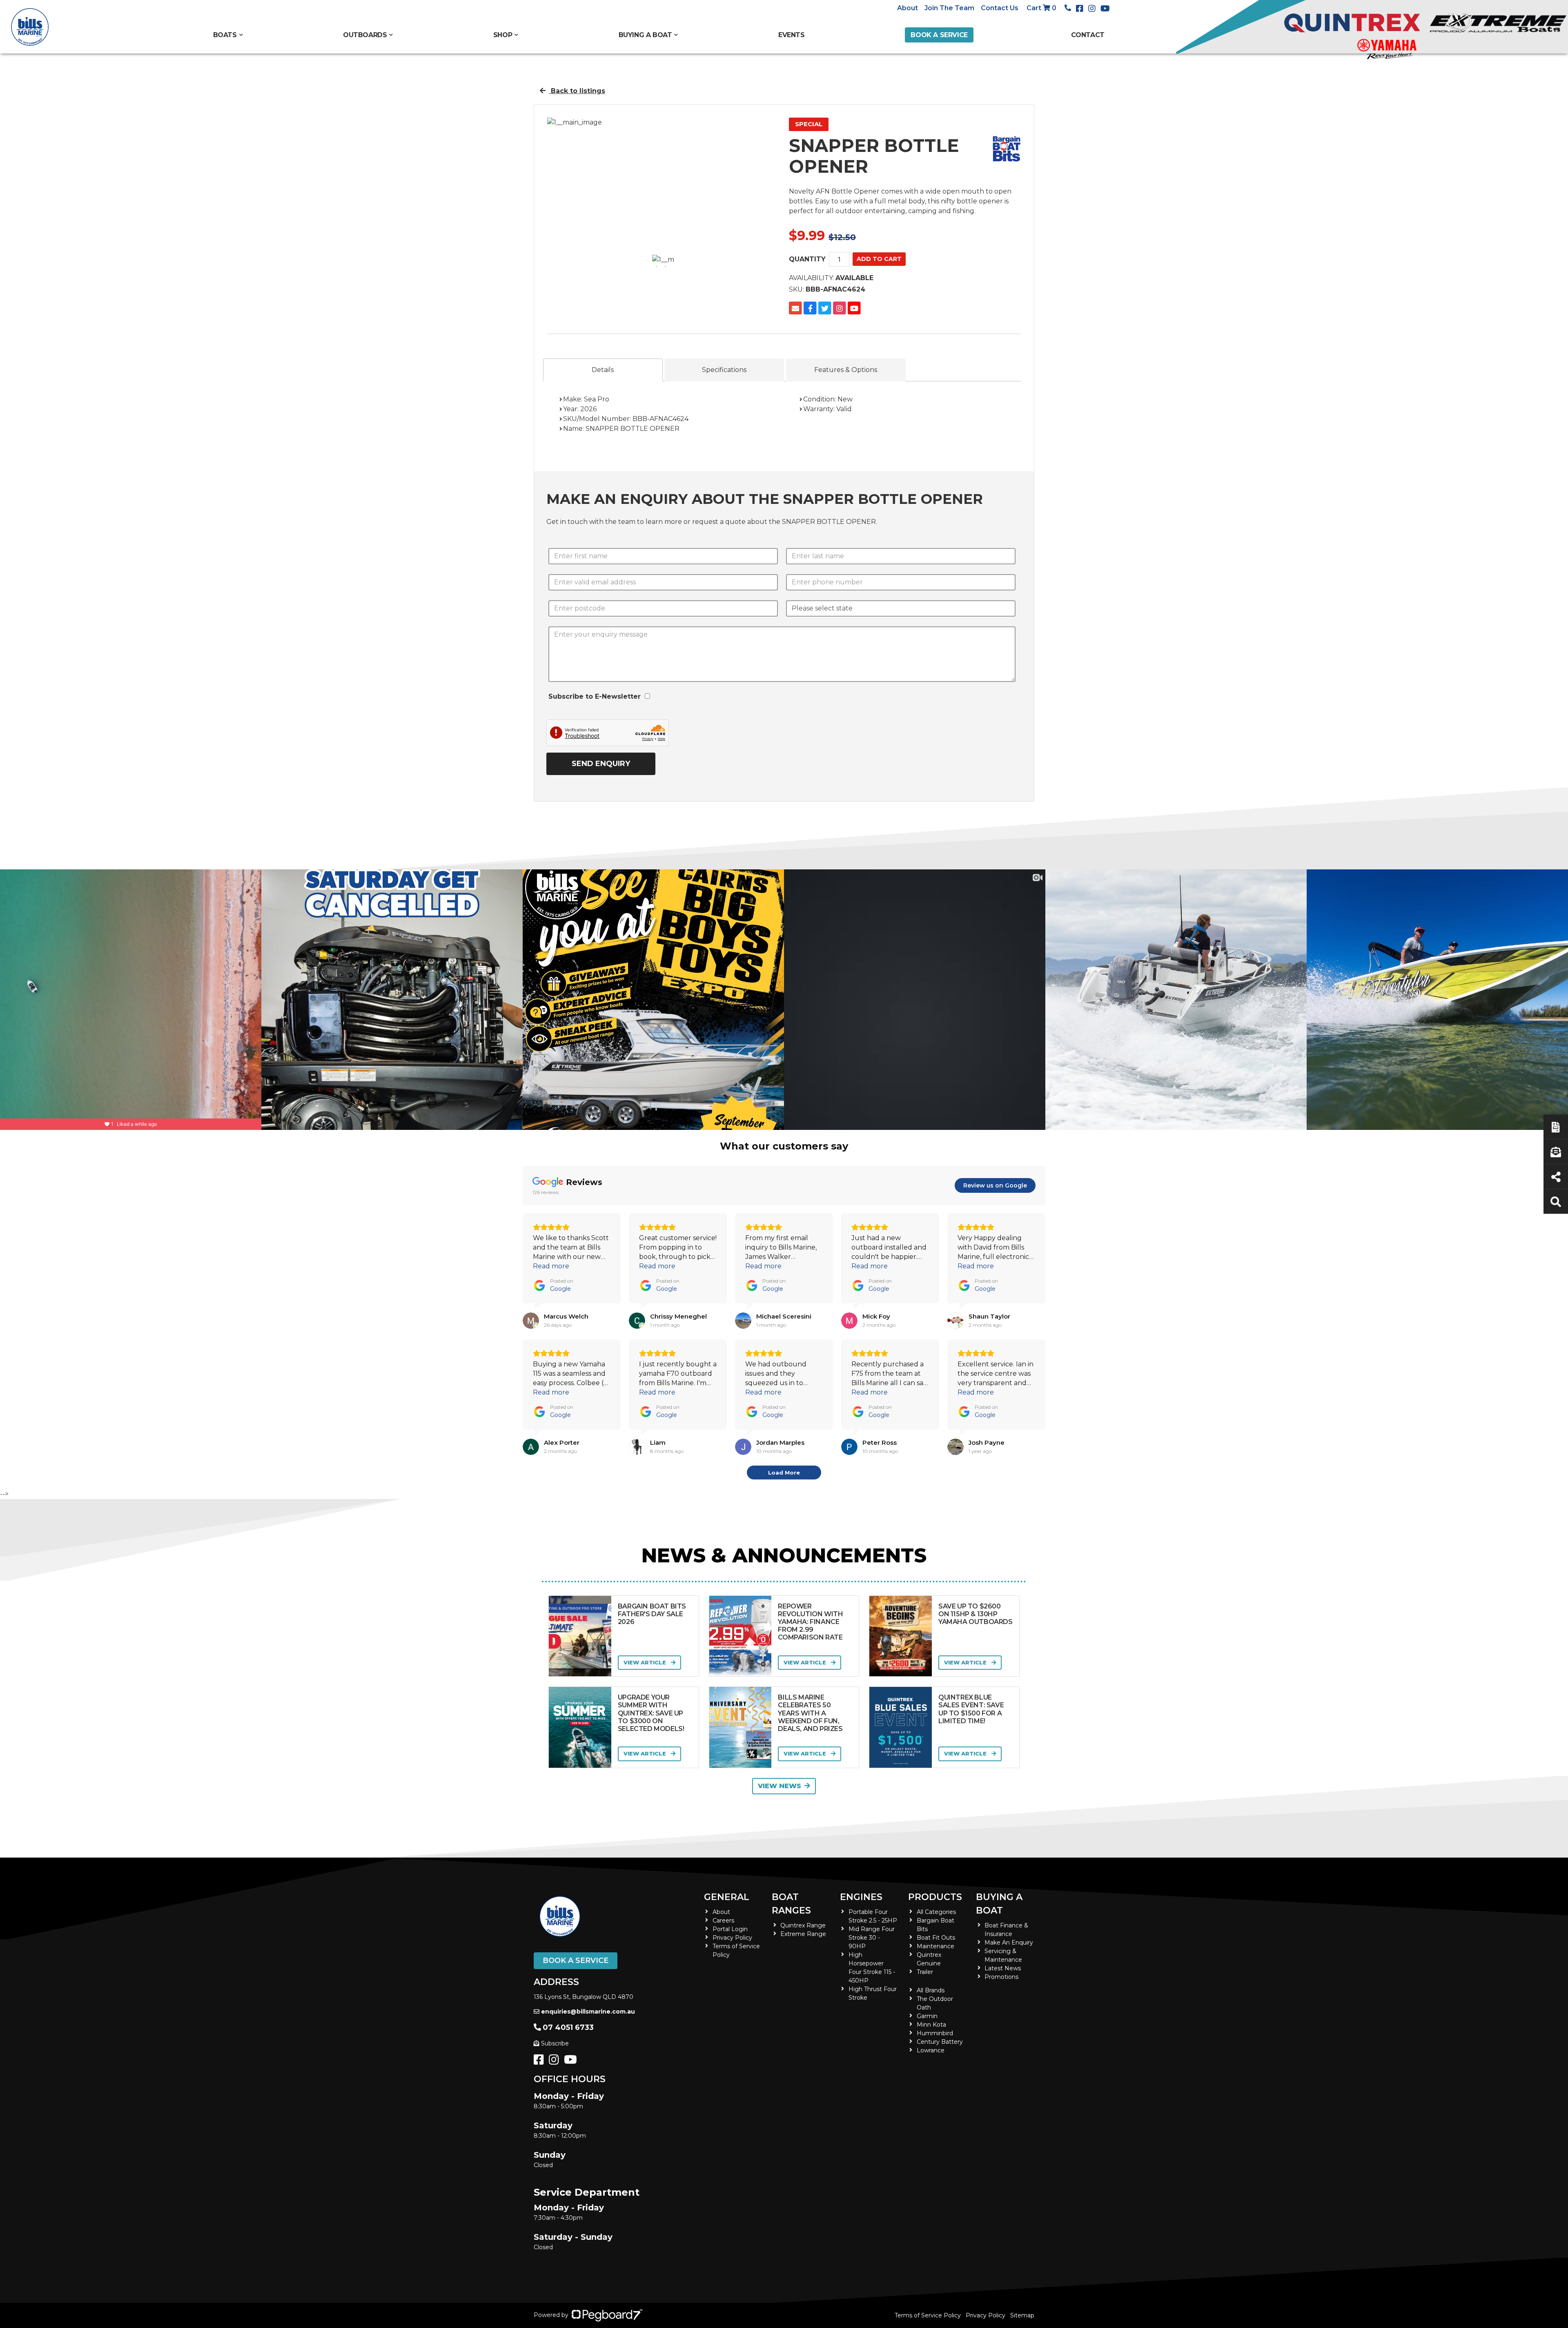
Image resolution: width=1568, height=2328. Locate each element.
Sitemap (1022, 2315)
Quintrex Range (803, 1925)
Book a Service (939, 35)
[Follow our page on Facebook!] (1081, 9)
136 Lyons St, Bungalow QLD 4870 (584, 1997)
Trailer (925, 1972)
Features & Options (846, 370)
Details (603, 370)
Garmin (927, 2016)
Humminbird (935, 2033)
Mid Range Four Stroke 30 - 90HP (872, 1938)
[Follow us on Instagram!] (556, 2062)
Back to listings (577, 91)
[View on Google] (531, 1321)
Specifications (724, 370)
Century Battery (940, 2042)
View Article (646, 1662)
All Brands (931, 1990)
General (727, 1897)
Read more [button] (551, 1266)
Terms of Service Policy (928, 2315)
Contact (1088, 35)
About (908, 8)
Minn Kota (931, 2025)
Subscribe (555, 2043)
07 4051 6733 (568, 2027)
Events (792, 35)
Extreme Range (803, 1934)
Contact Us (1000, 8)
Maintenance (935, 1946)
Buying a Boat (999, 1904)
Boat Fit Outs (936, 1938)
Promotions (1001, 1977)
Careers (723, 1920)
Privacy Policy (732, 1938)
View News (780, 1786)
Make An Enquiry (1009, 1943)
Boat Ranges (791, 1904)
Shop (503, 35)
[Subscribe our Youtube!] (572, 2062)
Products (935, 1897)
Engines (861, 1897)
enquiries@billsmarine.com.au (588, 2012)
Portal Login (730, 1929)
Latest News (1003, 1968)
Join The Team (949, 8)
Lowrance (931, 2050)
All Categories (936, 1912)
